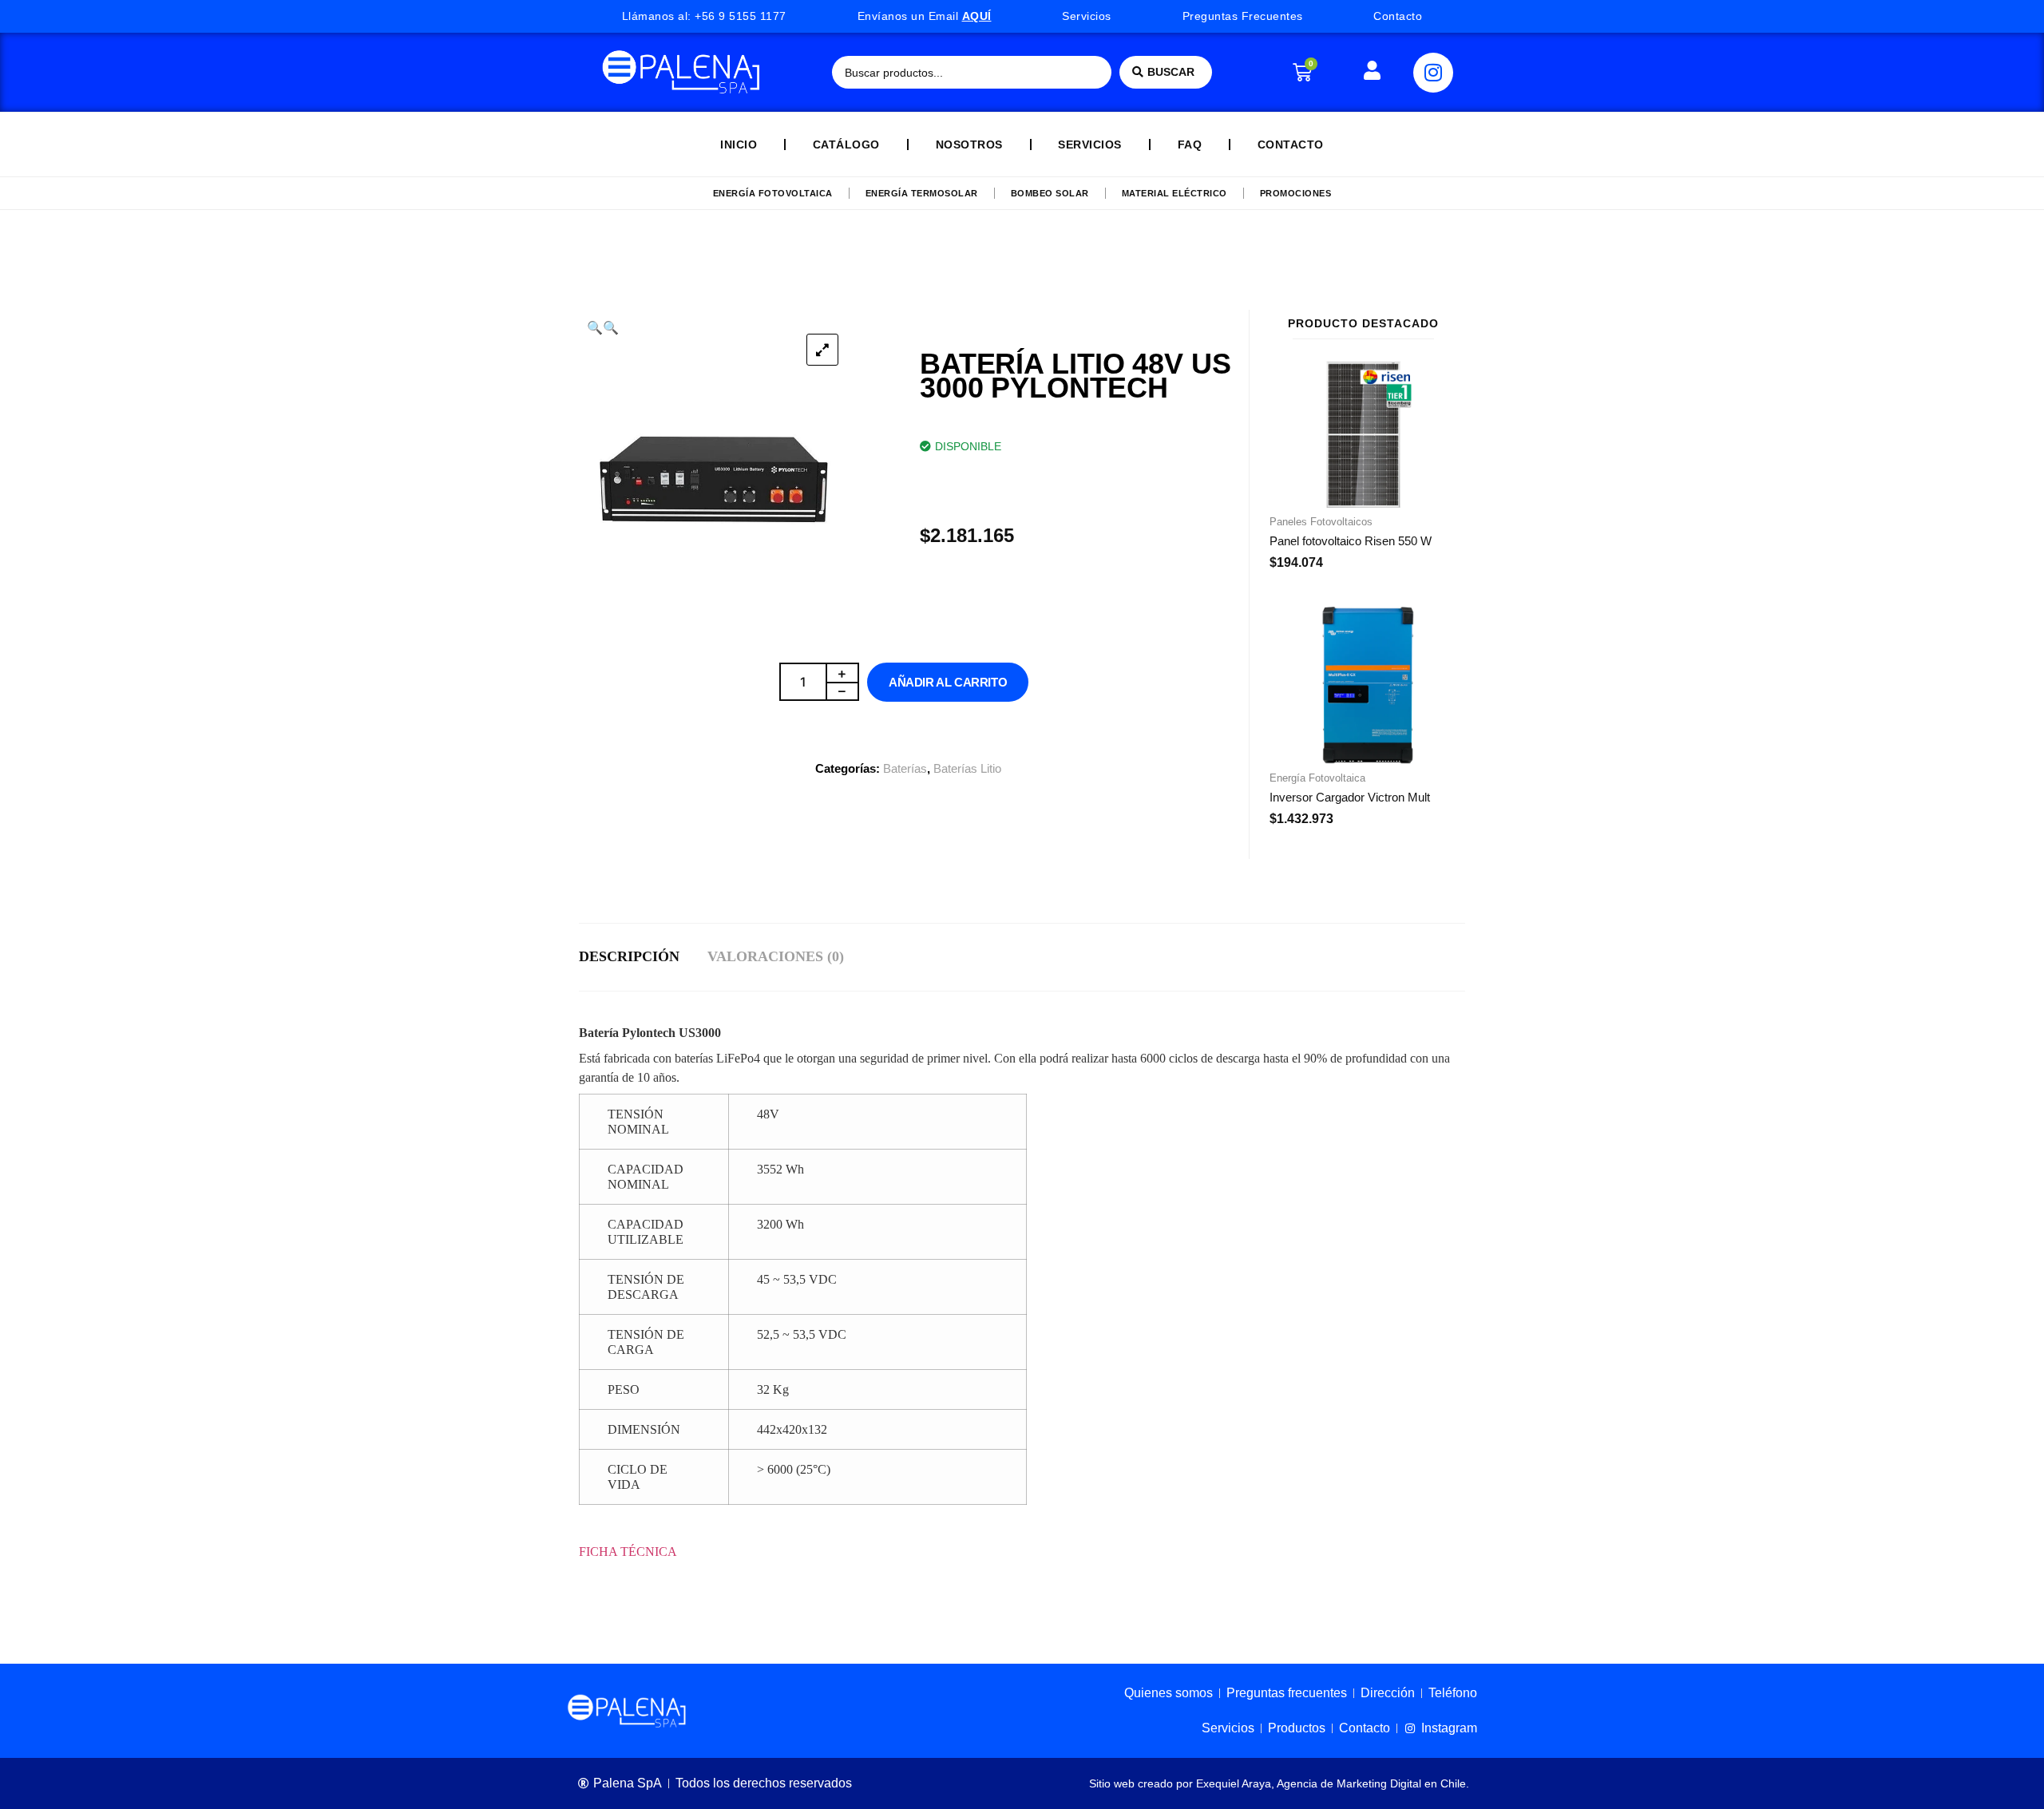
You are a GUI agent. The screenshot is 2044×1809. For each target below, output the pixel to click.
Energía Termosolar (922, 193)
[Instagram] (1433, 73)
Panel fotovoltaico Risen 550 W (1351, 541)
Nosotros (969, 144)
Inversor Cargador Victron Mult (1350, 797)
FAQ (1190, 144)
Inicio (739, 144)
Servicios (1090, 144)
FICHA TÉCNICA (630, 1552)
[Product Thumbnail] (822, 350)
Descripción (629, 956)
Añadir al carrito (948, 682)
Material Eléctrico (1175, 193)
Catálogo (846, 144)
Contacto (1291, 144)
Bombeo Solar (1050, 193)
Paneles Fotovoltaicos (1321, 522)
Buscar (1171, 72)
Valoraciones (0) (776, 956)
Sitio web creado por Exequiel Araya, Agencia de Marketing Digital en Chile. (1279, 1783)
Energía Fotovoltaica (773, 193)
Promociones (1296, 193)
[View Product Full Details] (1363, 503)
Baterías (905, 768)
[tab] (643, 957)
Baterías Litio (967, 768)
